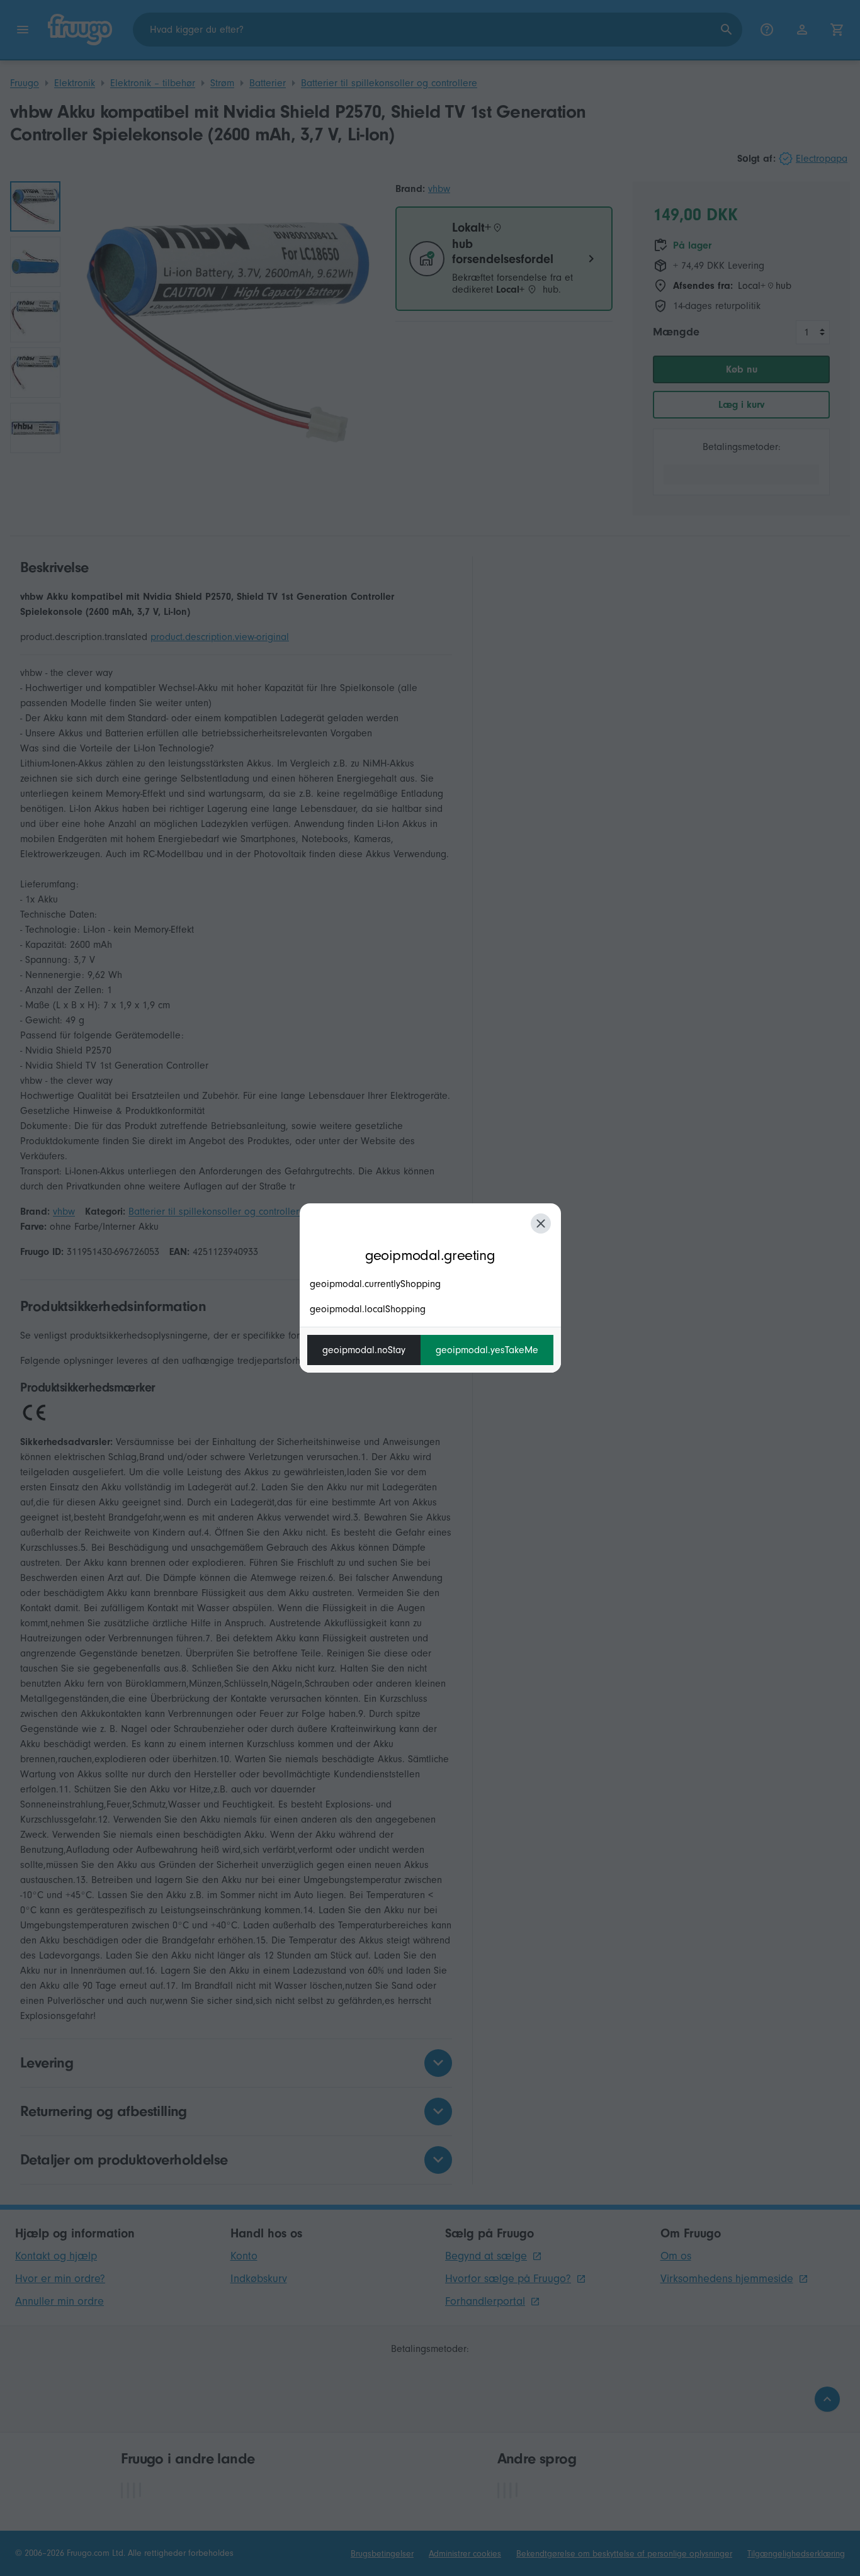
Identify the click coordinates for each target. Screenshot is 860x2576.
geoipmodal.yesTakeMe (487, 1350)
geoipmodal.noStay (364, 1350)
